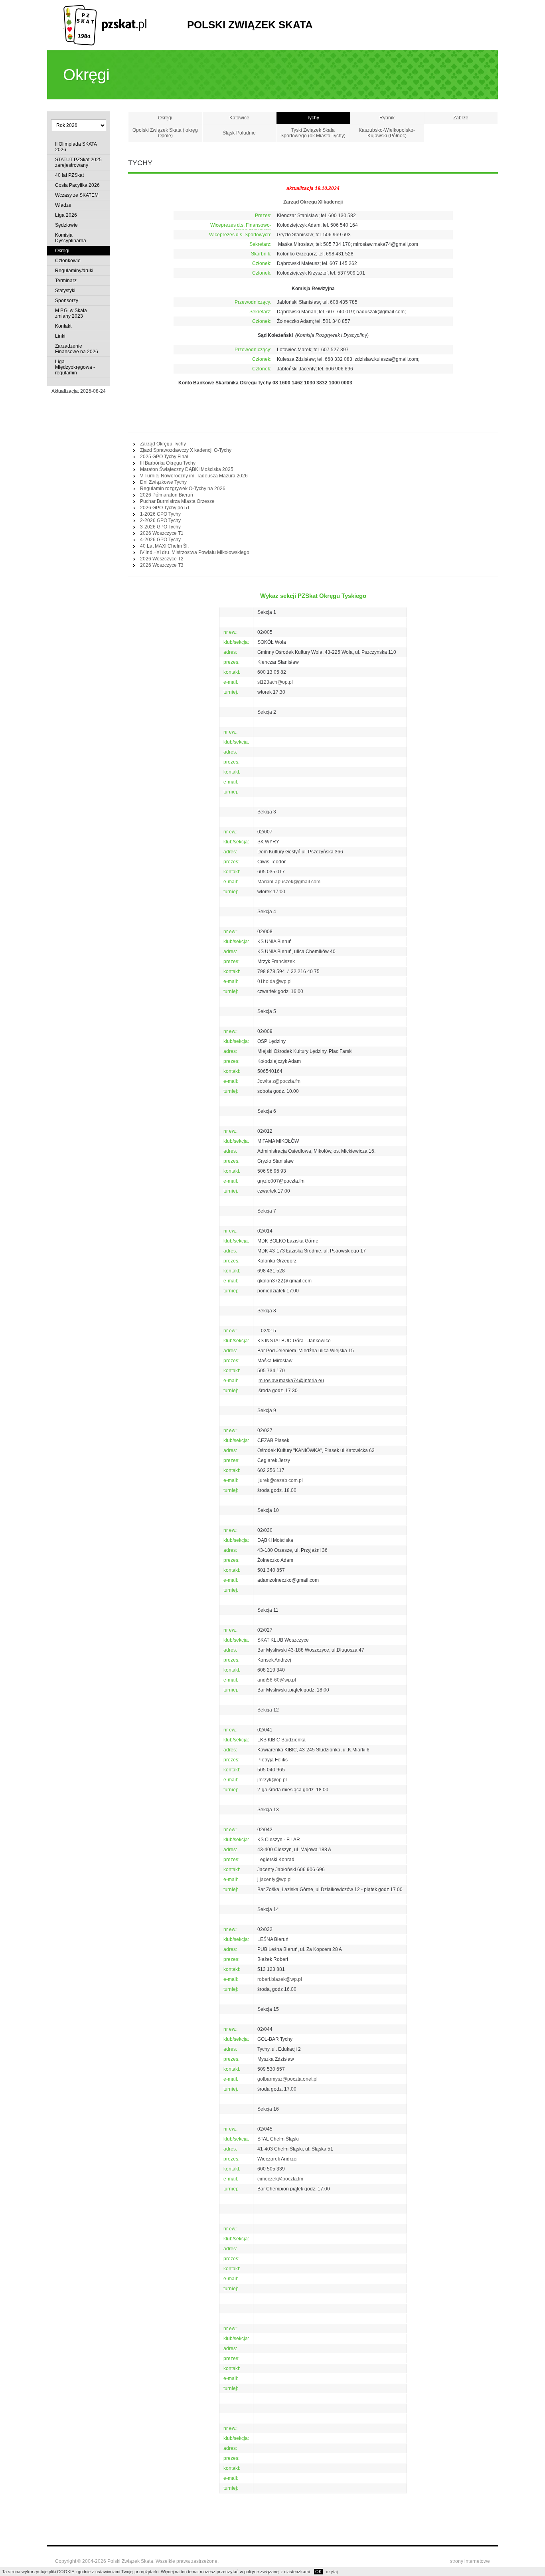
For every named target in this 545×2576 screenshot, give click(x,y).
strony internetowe (470, 2561)
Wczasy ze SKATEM (77, 195)
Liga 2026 (66, 215)
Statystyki (65, 291)
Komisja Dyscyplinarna (71, 238)
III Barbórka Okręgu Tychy (168, 463)
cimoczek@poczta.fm (280, 2179)
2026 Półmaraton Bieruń (167, 495)
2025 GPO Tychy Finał (164, 457)
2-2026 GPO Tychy (160, 520)
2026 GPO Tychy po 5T (165, 508)
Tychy (313, 118)
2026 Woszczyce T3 (162, 565)
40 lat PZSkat (69, 175)
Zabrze (461, 118)
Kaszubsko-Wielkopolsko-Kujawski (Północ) (387, 133)
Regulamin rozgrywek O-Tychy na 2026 (183, 489)
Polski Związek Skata (250, 25)
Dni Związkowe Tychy (163, 482)
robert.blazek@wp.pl (280, 1979)
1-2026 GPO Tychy (160, 514)
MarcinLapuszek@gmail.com (289, 882)
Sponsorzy (67, 301)
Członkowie (68, 261)
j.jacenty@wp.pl (274, 1880)
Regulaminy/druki (74, 271)
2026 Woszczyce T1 (162, 533)
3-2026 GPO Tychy (160, 527)
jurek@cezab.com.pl (280, 1480)
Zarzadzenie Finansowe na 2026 (77, 349)
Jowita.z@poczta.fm (279, 1081)
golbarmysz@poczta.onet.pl (287, 2079)
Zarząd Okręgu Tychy (163, 444)
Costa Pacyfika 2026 (77, 185)
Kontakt (63, 326)
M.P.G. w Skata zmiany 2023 (71, 313)
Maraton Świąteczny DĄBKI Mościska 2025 (187, 469)
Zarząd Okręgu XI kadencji (313, 202)
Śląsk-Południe (239, 133)
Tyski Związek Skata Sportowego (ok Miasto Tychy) (313, 133)
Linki (60, 336)
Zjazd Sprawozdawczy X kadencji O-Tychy (186, 450)
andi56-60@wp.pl (277, 1680)
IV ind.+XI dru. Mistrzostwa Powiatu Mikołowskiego (195, 552)
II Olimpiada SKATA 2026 (76, 147)
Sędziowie (66, 225)
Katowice (239, 118)
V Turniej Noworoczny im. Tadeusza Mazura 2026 (194, 476)
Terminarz (66, 281)
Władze (63, 205)
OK (318, 2572)
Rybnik (387, 118)
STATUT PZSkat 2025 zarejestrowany (78, 162)
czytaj (332, 2572)
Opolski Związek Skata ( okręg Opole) (165, 133)
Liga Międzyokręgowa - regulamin (75, 367)
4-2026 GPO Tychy (160, 540)
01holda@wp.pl (274, 981)
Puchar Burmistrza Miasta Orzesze (177, 501)
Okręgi (62, 251)
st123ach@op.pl (275, 682)
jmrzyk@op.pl (272, 1780)
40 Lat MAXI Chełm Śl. (164, 546)
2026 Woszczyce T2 (162, 559)
